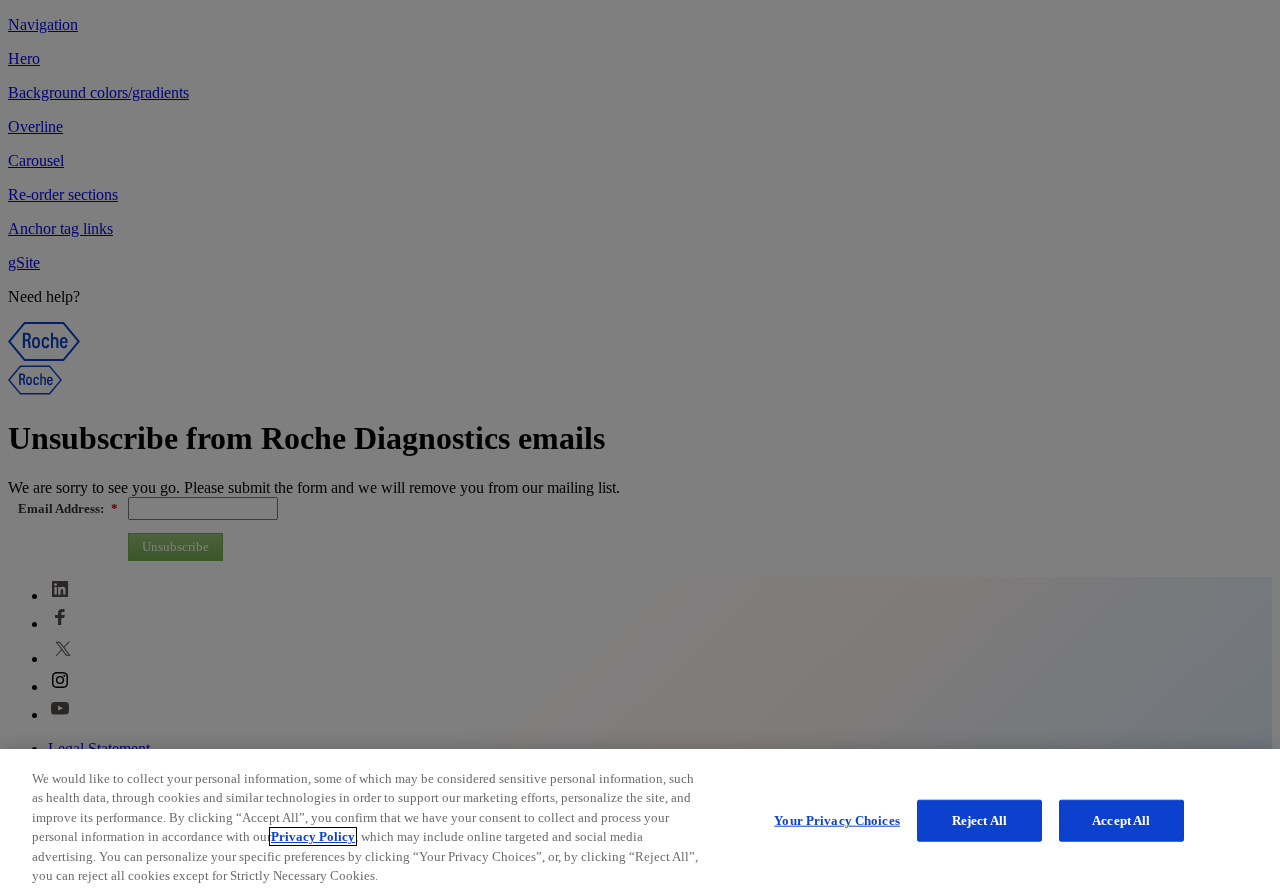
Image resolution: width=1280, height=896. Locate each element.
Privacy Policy (313, 836)
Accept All (1121, 820)
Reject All (979, 820)
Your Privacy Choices (837, 820)
